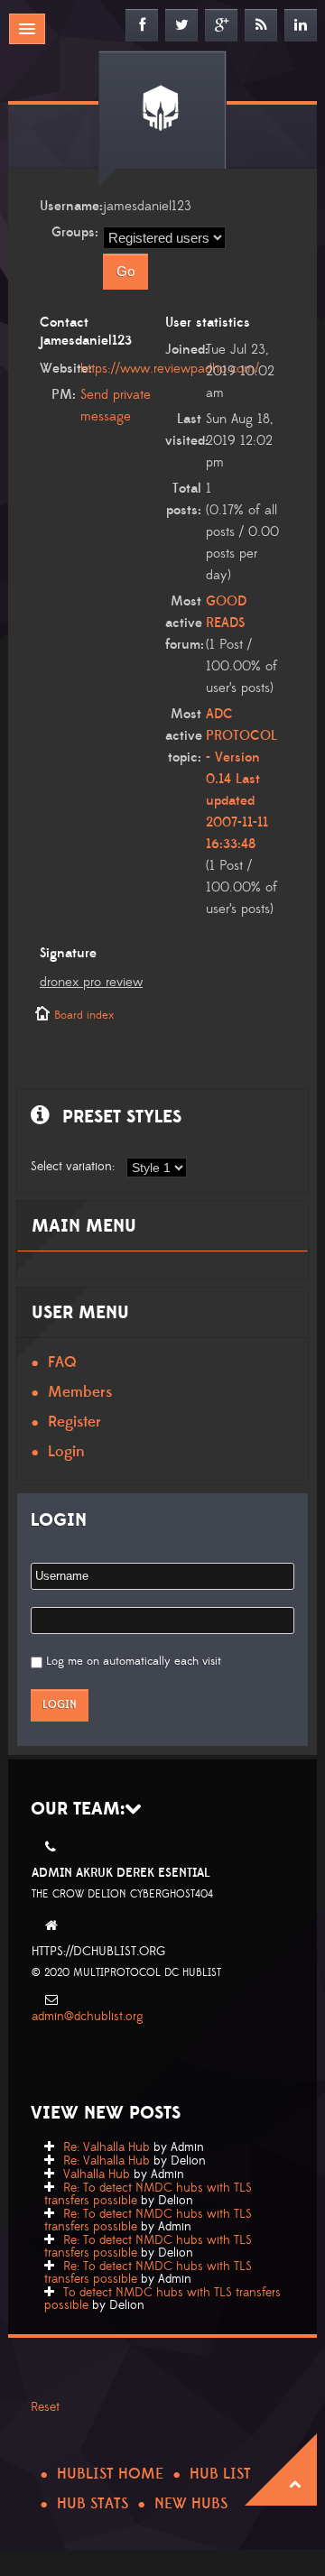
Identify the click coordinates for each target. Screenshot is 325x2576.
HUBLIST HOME (110, 2474)
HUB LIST (220, 2474)
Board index (84, 1015)
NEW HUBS (191, 2504)
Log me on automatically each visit (134, 1661)
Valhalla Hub (97, 2174)
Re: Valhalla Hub (107, 2147)
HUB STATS (93, 2504)
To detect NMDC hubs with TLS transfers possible (162, 2299)
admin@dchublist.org (88, 2017)
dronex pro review (91, 982)
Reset (45, 2407)
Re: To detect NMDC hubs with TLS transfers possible (148, 2194)
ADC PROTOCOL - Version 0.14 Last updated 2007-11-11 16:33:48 (241, 779)
